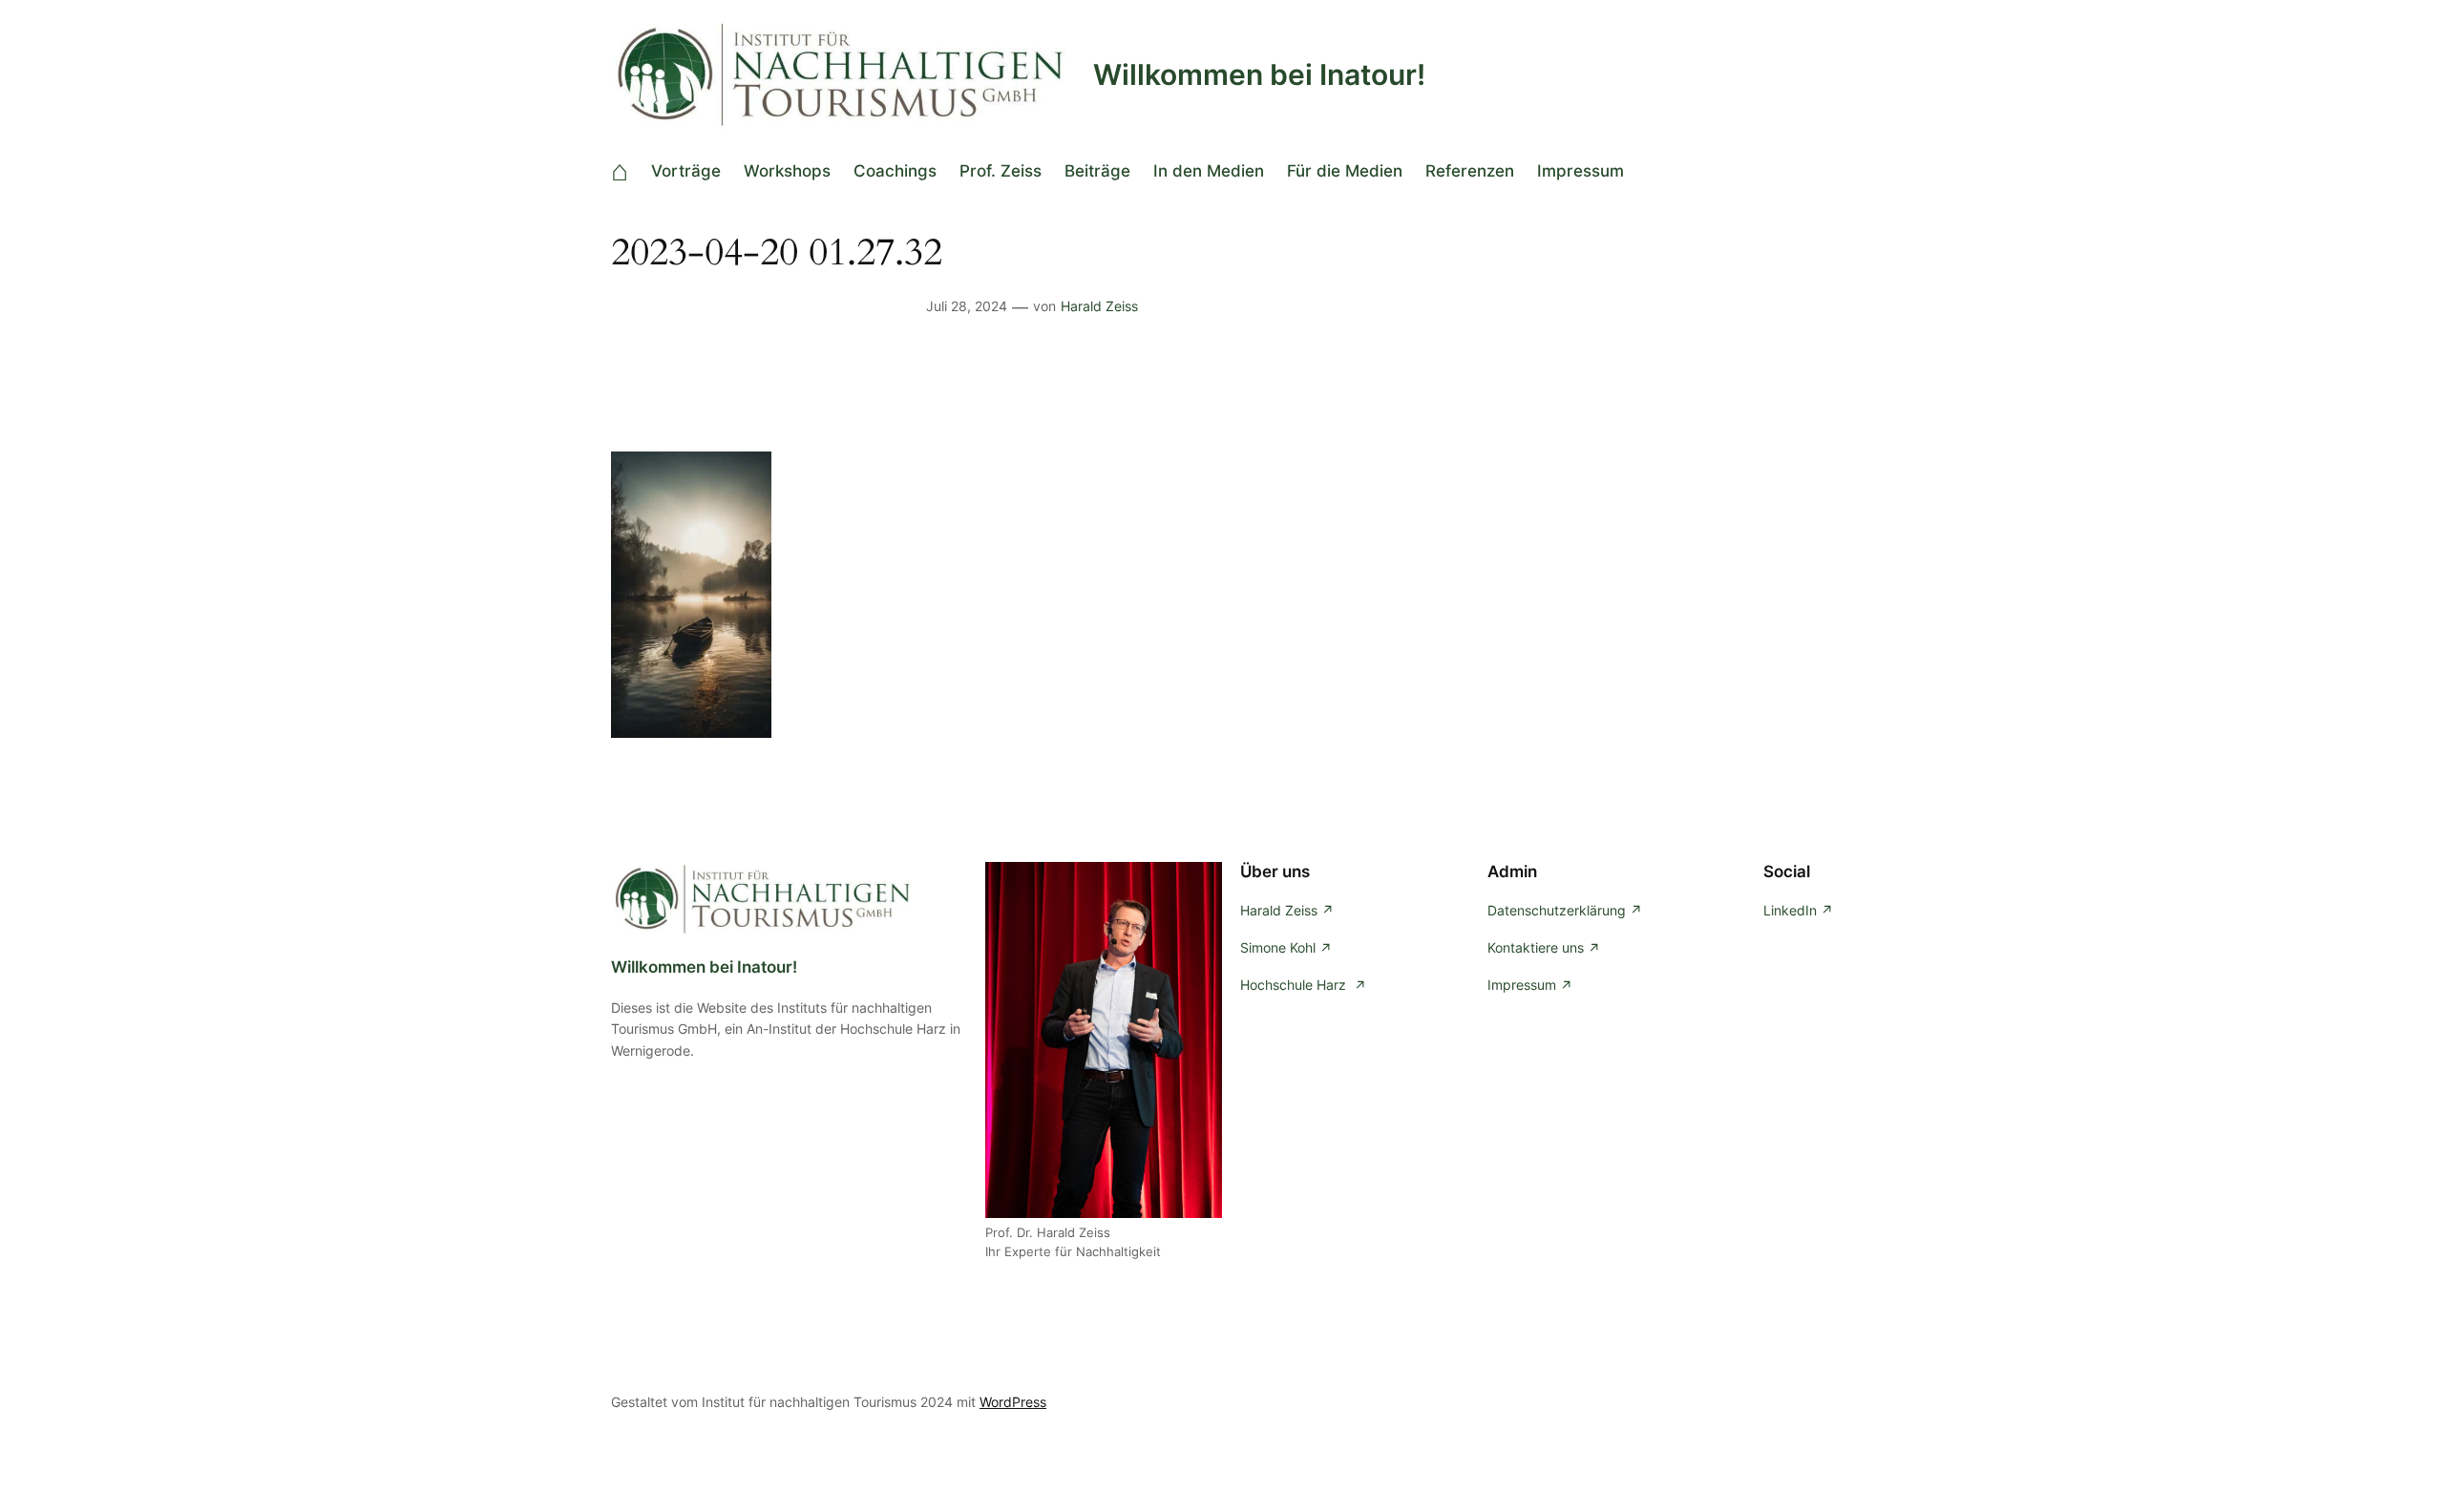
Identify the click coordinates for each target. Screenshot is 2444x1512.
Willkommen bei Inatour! (1259, 74)
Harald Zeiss (1099, 306)
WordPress (1013, 1402)
